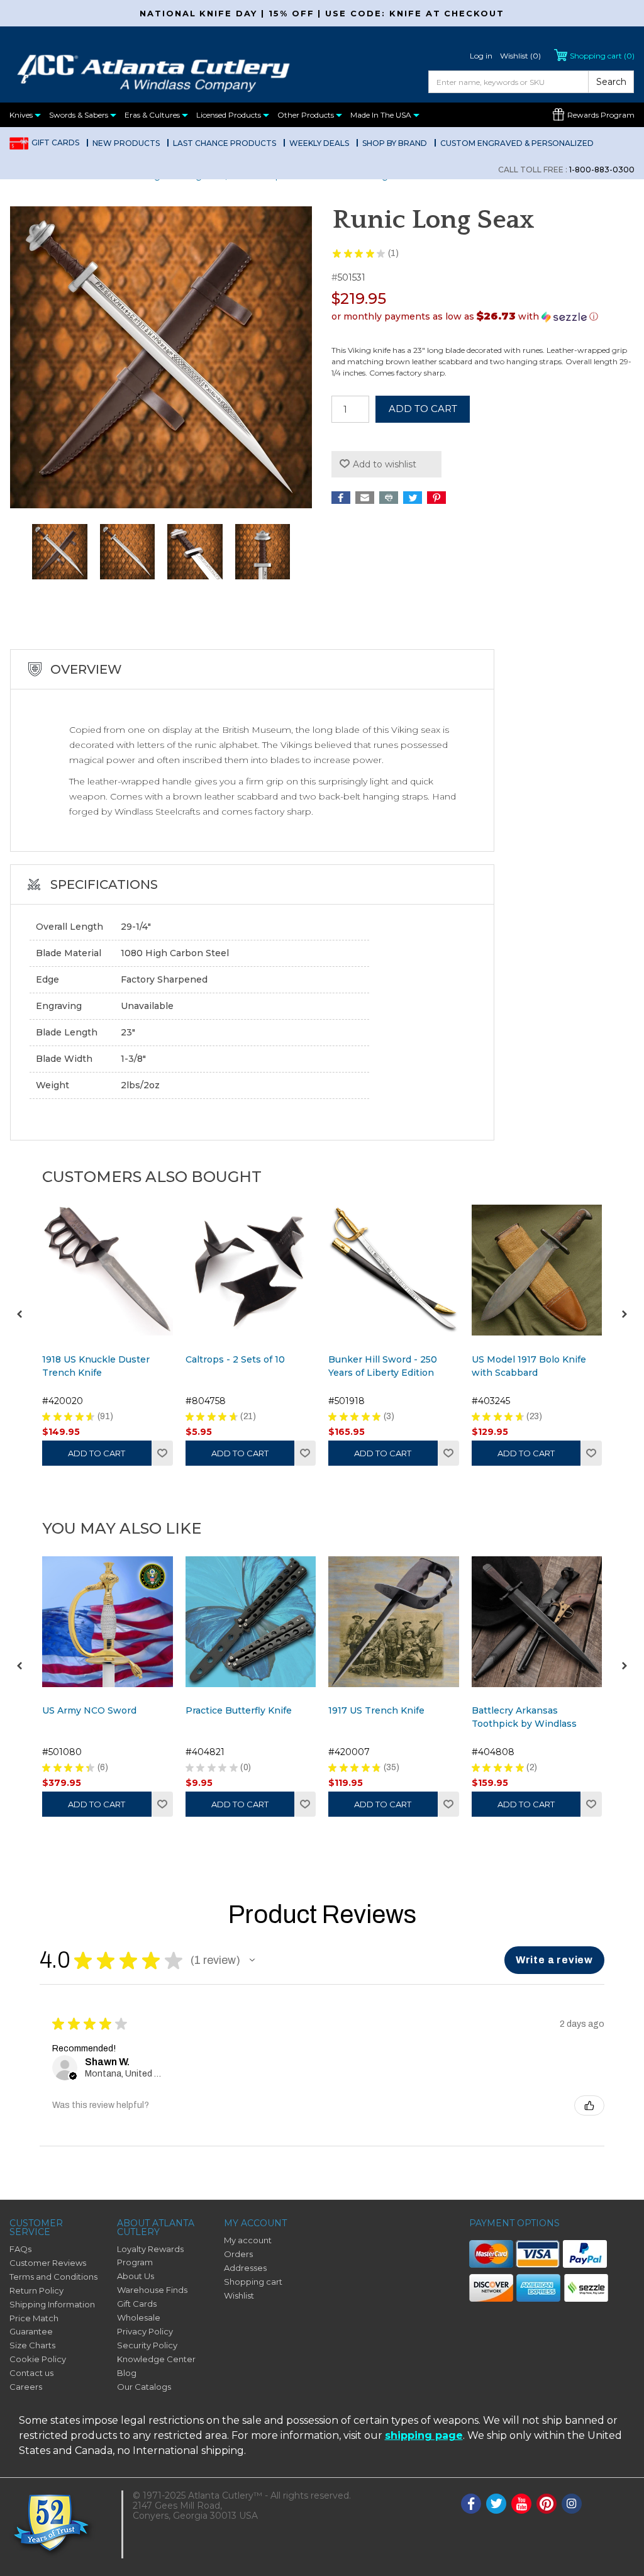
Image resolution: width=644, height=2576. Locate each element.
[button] (483, 316)
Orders (238, 2254)
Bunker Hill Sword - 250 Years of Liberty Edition (383, 1366)
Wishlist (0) (520, 56)
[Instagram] (572, 2504)
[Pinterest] (436, 498)
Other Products (307, 115)
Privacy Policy (145, 2331)
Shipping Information (52, 2304)
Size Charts (32, 2345)
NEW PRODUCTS (126, 143)
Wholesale (139, 2317)
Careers (26, 2387)
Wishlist (162, 1453)
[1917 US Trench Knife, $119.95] (394, 1622)
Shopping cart (253, 2282)
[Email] (365, 498)
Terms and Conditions (53, 2277)
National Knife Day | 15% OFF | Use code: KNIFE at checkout (322, 13)
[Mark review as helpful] (589, 2105)
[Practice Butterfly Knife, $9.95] (251, 1622)
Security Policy (147, 2345)
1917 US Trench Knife (376, 1710)
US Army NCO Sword (89, 1710)
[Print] (389, 498)
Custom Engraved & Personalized (517, 143)
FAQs (20, 2249)
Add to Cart (97, 1453)
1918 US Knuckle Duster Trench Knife (96, 1366)
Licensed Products (230, 115)
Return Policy (36, 2290)
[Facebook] (341, 498)
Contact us (31, 2373)
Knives (22, 115)
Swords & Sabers (80, 115)
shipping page (424, 2435)
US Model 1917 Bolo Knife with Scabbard (529, 1366)
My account (248, 2240)
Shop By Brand (395, 143)
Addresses (245, 2268)
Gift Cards (55, 142)
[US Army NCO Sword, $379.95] (108, 1622)
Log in (481, 56)
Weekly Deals (319, 143)
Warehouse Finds (152, 2290)
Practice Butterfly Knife (239, 1710)
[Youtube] (521, 2504)
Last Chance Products (225, 143)
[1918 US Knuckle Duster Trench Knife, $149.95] (108, 1270)
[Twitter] (413, 498)
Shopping (602, 56)
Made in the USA (382, 115)
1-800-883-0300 (566, 170)
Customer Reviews (48, 2263)
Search (611, 82)
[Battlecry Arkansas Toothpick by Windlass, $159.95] (537, 1622)
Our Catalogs (144, 2387)
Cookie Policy (38, 2359)
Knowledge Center (156, 2359)
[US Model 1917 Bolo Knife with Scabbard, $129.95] (537, 1270)
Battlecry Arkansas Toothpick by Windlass (524, 1717)
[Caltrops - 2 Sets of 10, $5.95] (251, 1270)
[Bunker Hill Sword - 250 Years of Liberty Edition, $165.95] (394, 1270)
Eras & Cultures (153, 115)
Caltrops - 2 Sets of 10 (235, 1359)
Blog (127, 2373)
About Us (136, 2276)
